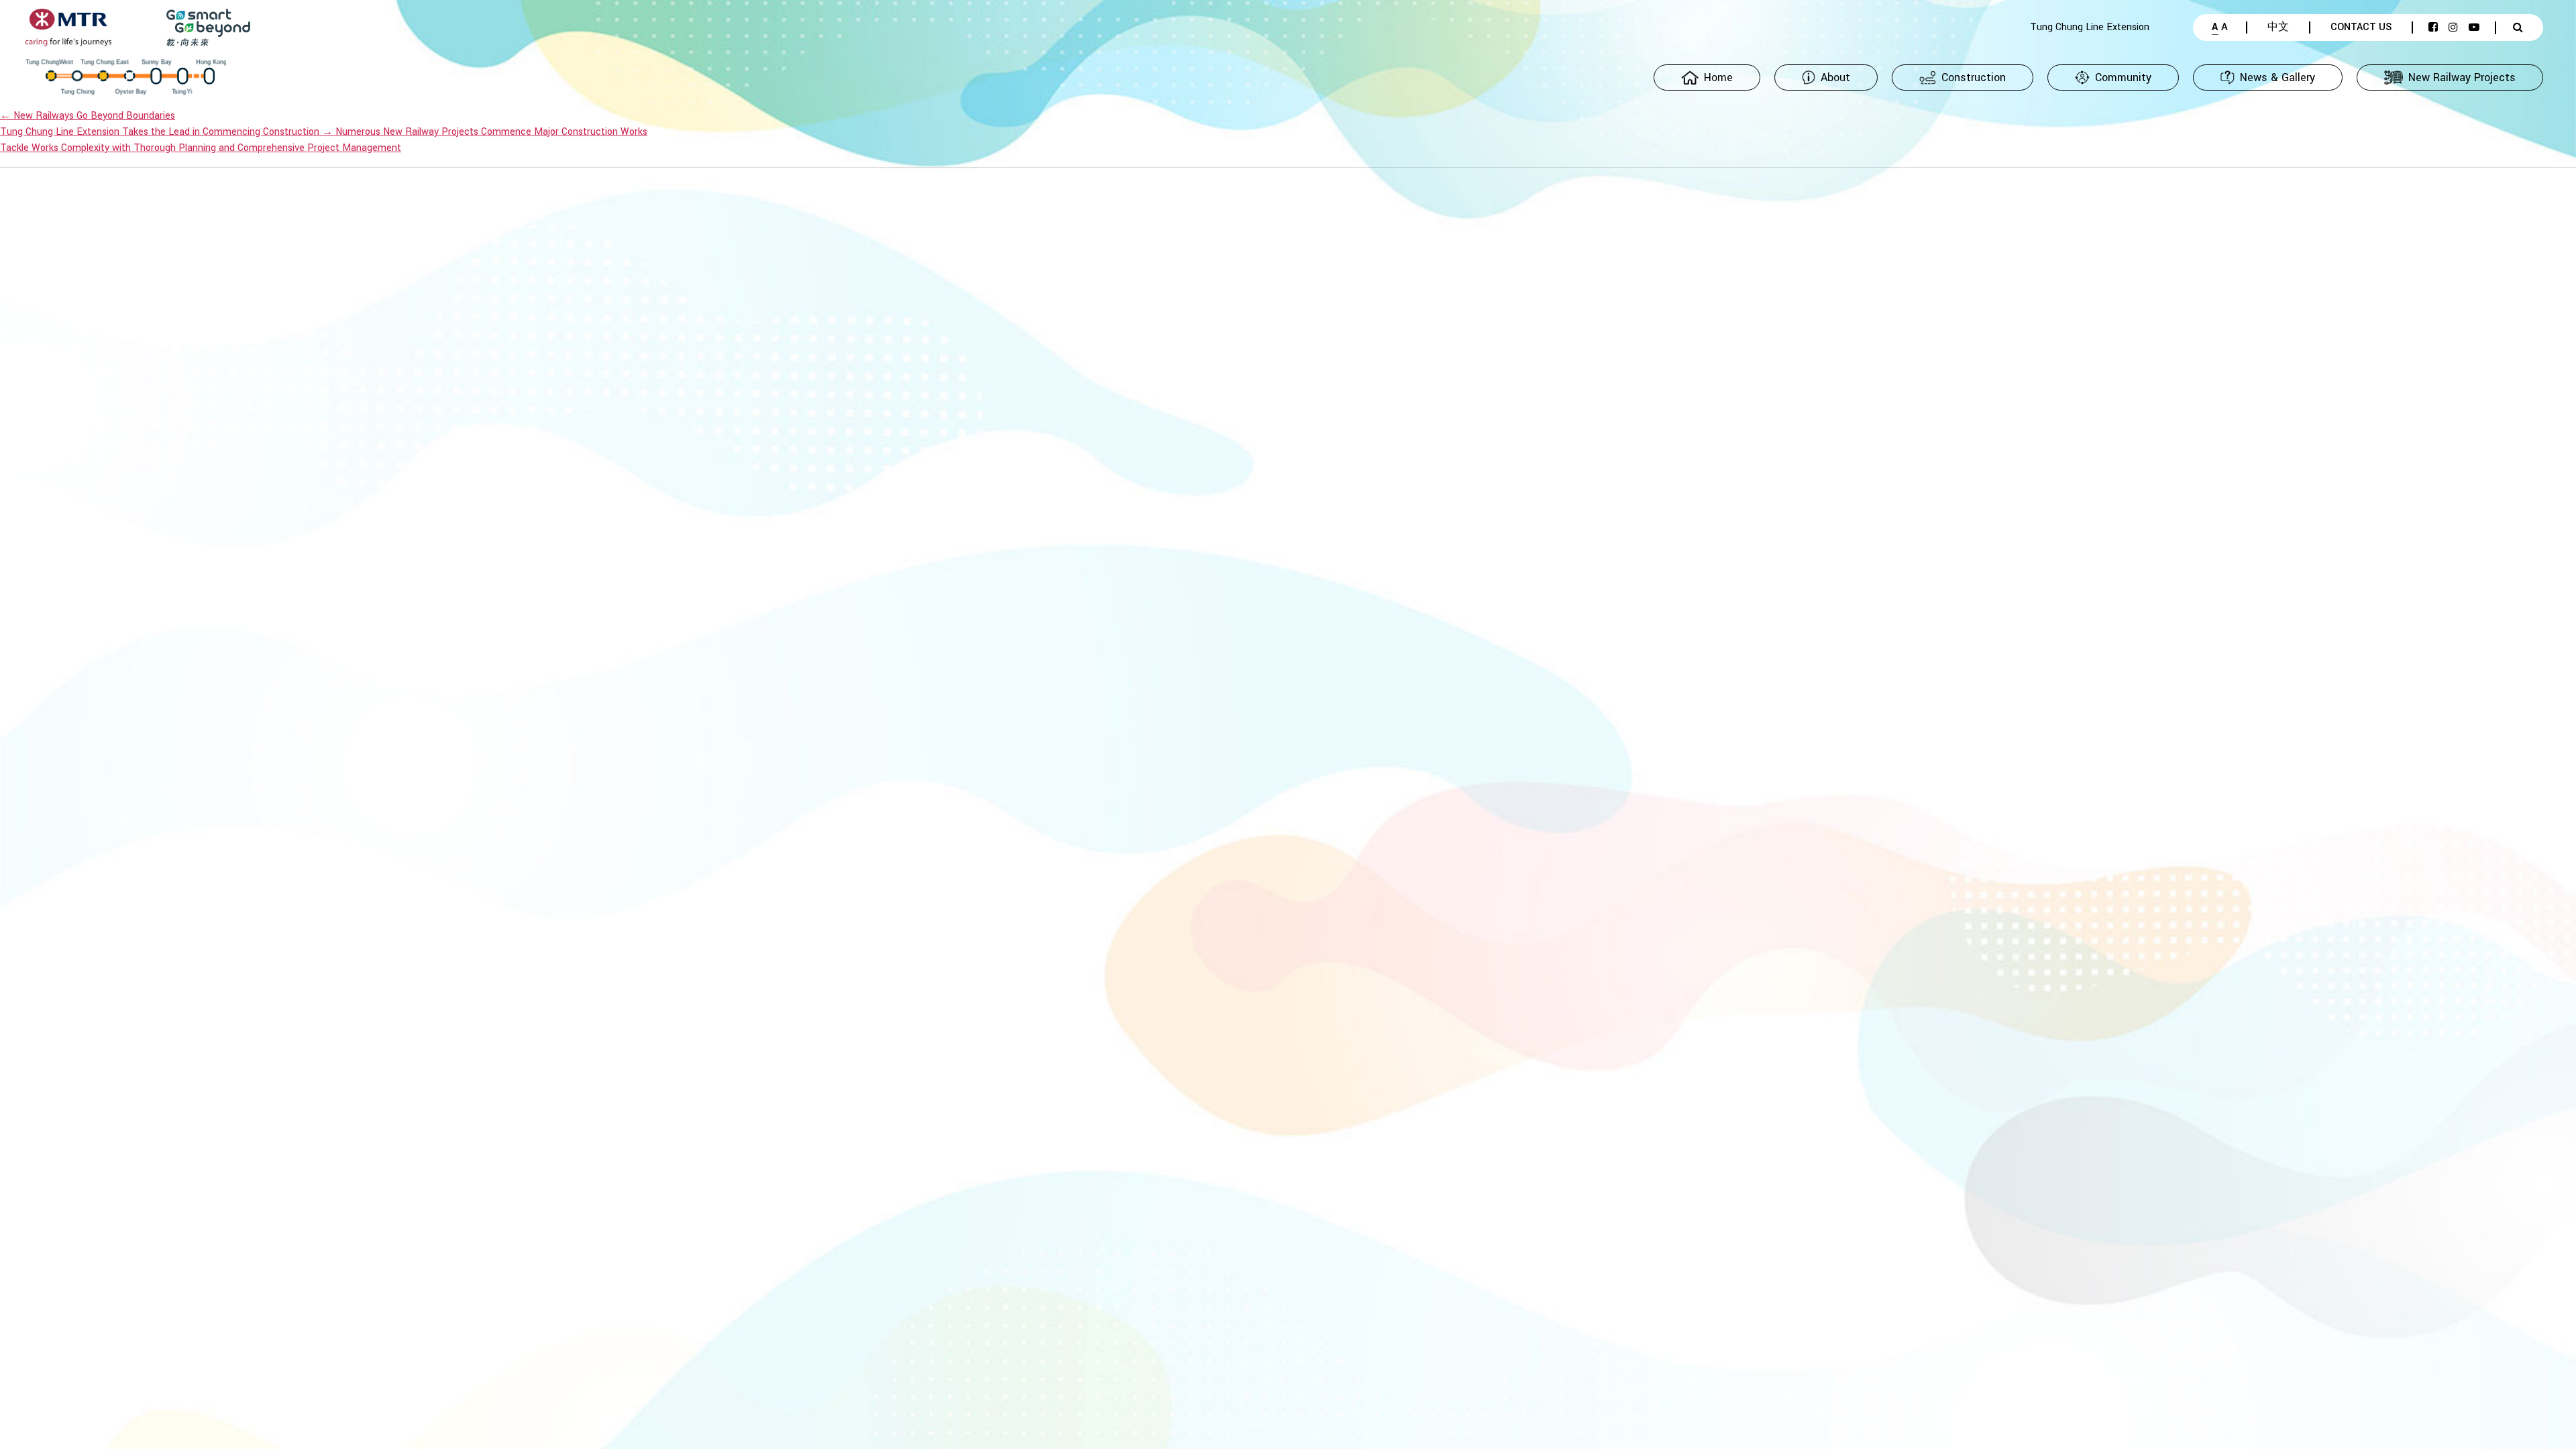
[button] (1826, 77)
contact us (2361, 28)
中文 (2278, 28)
